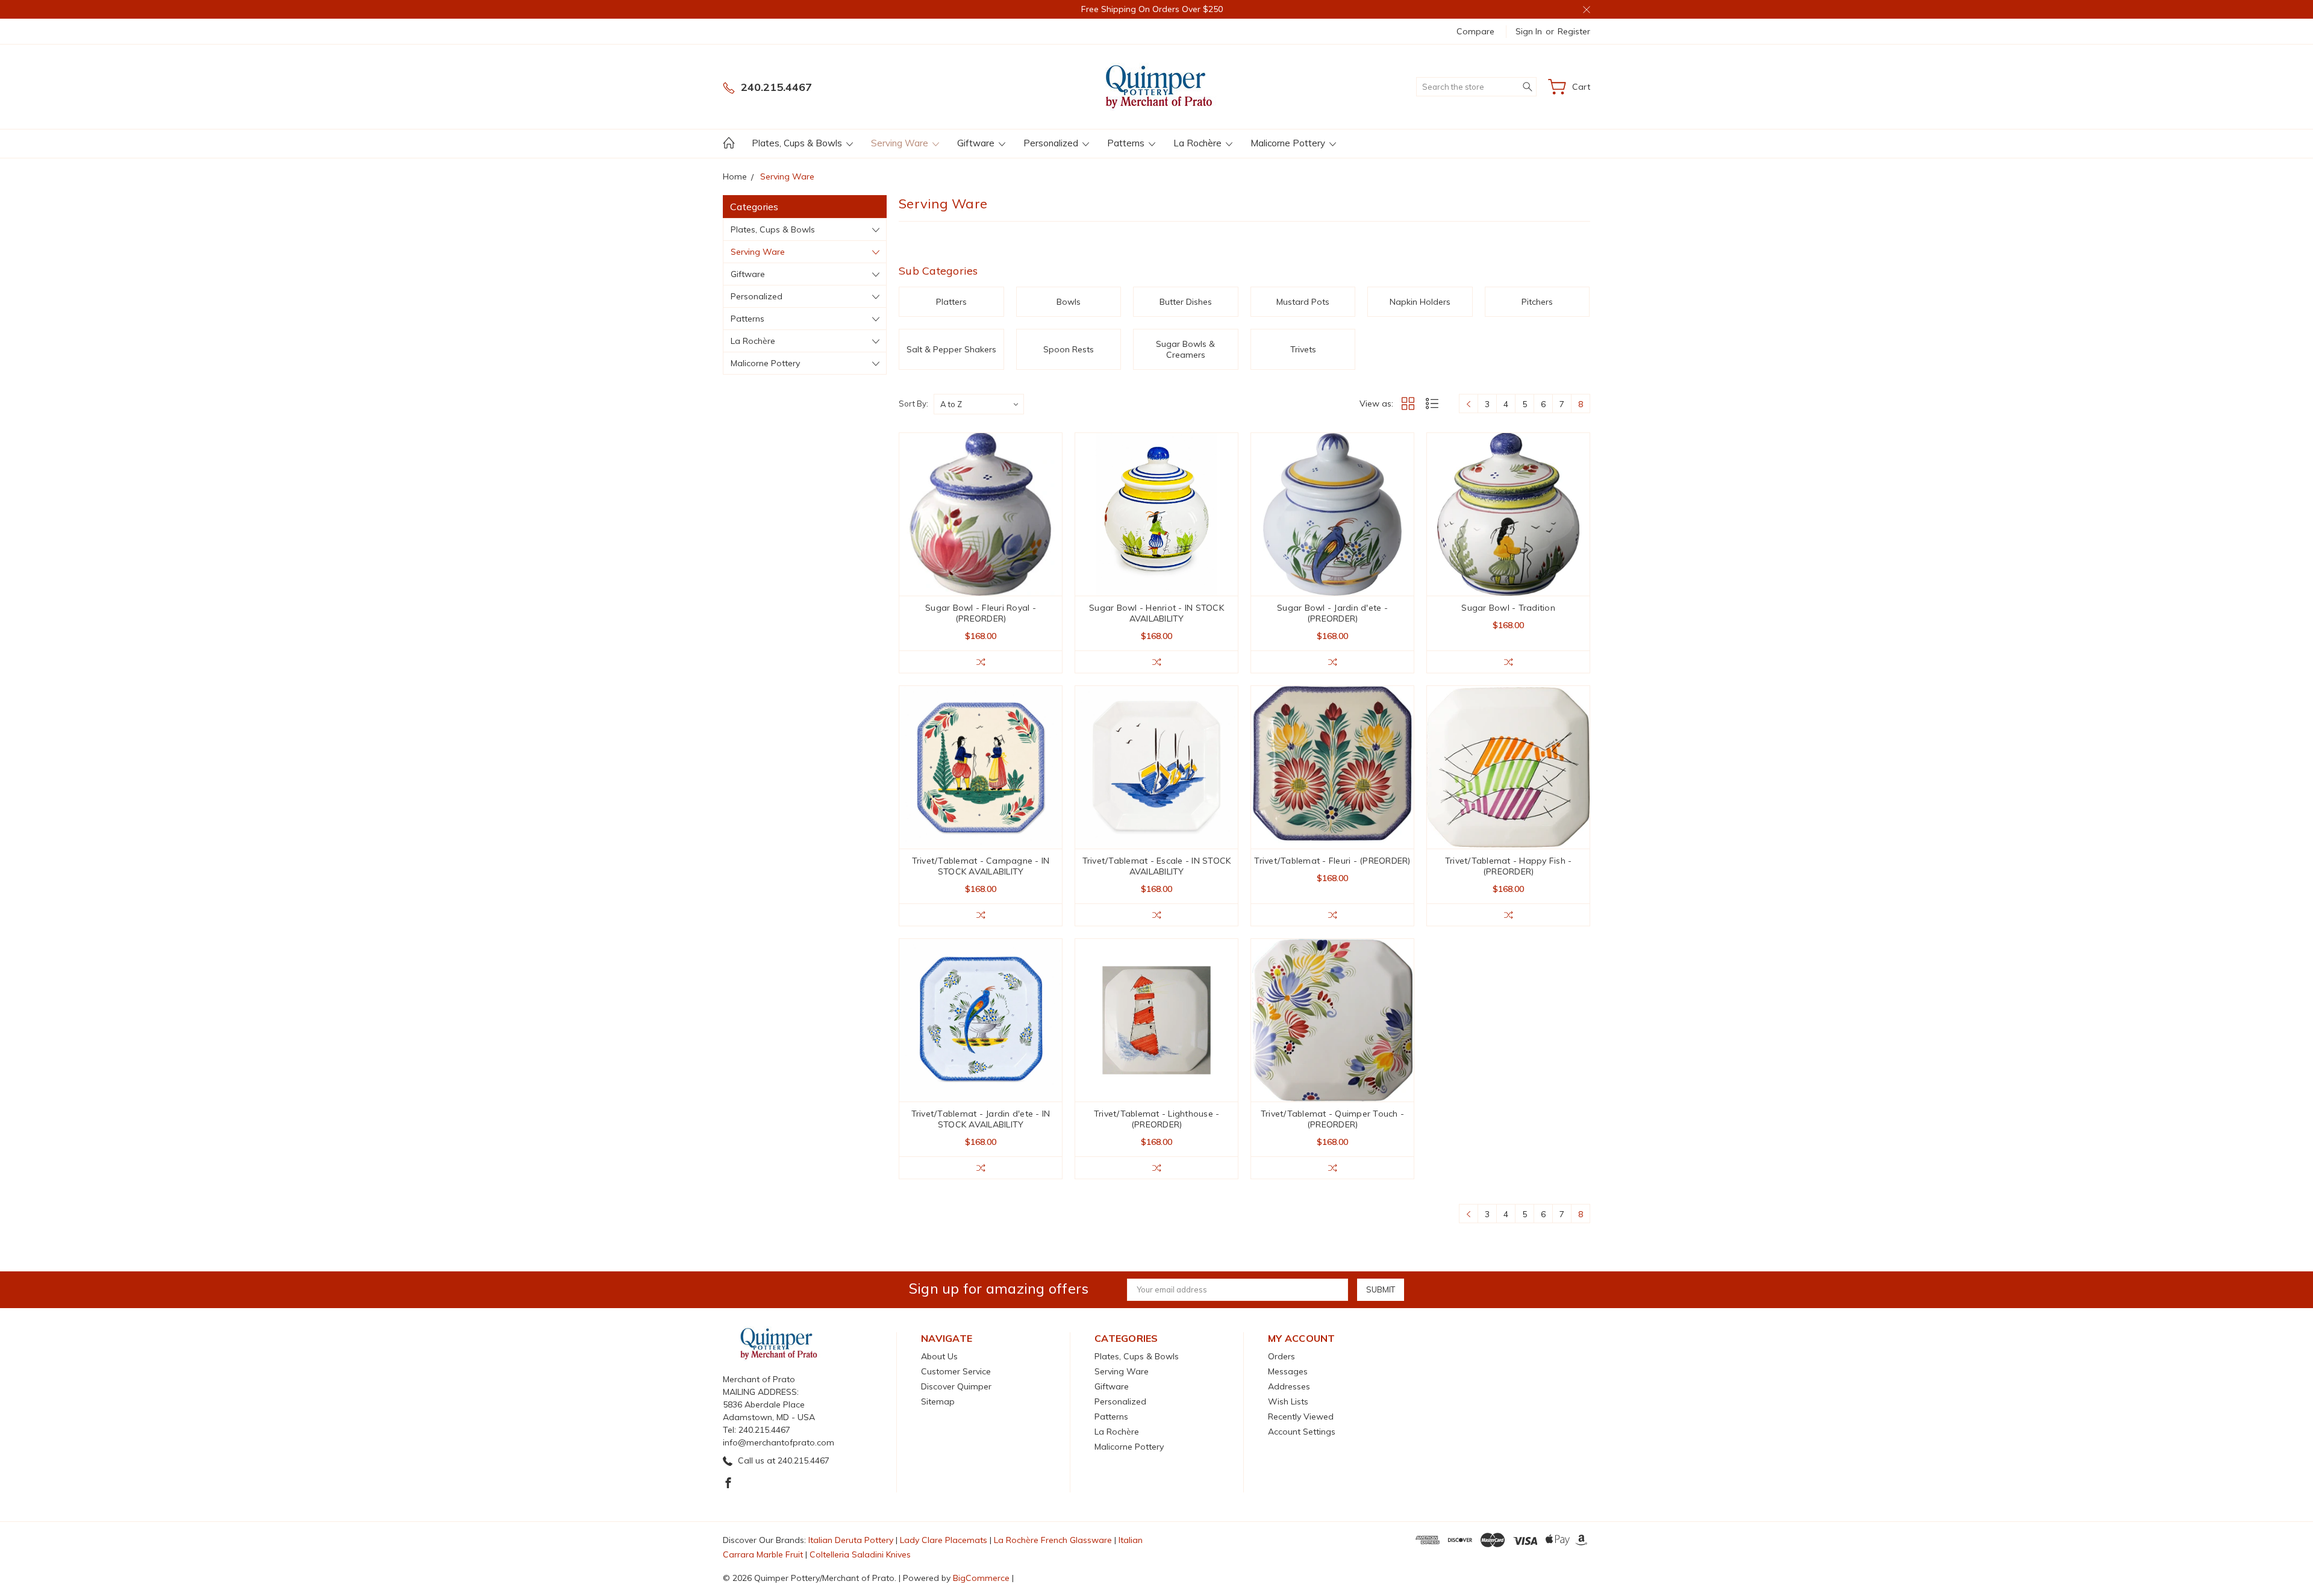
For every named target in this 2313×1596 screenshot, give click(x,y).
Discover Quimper (956, 1386)
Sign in (1529, 31)
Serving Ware (901, 143)
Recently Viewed (1301, 1417)
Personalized (1052, 143)
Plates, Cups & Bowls (798, 143)
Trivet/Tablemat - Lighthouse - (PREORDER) (1157, 1119)
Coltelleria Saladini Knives (860, 1554)
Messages (1288, 1371)
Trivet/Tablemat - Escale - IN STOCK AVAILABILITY (1157, 866)
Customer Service (956, 1371)
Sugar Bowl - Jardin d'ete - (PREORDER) (1332, 613)
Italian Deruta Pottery (851, 1540)
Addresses (1289, 1386)
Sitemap (938, 1401)
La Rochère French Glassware (1053, 1540)
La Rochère (1199, 143)
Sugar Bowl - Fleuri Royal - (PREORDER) (981, 613)
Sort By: (913, 404)
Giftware (977, 143)
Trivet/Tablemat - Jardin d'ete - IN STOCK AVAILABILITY (981, 1119)
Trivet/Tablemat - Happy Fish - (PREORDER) (1509, 866)
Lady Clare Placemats (944, 1540)
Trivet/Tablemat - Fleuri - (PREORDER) (1332, 861)
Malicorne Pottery (1289, 143)
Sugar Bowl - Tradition (1508, 608)
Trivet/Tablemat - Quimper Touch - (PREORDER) (1332, 1119)
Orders (1281, 1356)
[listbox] (979, 404)
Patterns (1127, 143)
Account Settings (1302, 1432)
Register (1574, 31)
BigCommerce (981, 1578)
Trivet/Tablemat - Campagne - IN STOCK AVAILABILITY (981, 866)
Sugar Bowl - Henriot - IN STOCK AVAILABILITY (1156, 613)
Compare (1475, 31)
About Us (939, 1356)
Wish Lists (1288, 1401)
